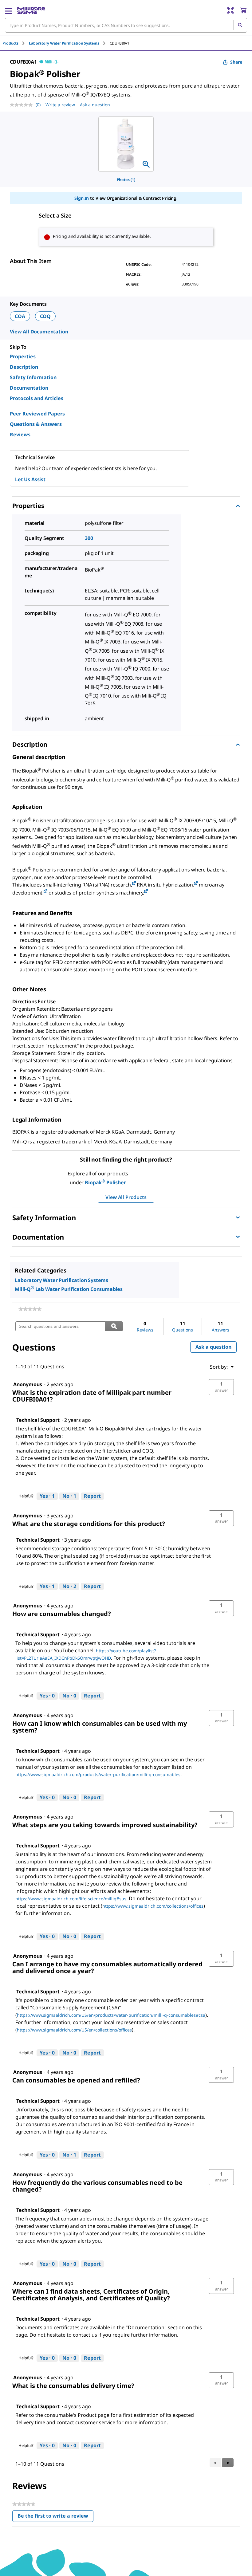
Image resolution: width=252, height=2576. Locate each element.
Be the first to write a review (55, 2517)
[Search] (240, 25)
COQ (45, 316)
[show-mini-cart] (243, 10)
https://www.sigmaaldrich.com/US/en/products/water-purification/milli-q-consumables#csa (111, 2015)
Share (236, 62)
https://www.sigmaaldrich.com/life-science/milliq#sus (71, 1899)
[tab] (16, 43)
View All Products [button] (126, 1197)
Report (92, 1496)
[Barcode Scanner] (230, 10)
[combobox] (126, 25)
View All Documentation (39, 332)
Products (10, 43)
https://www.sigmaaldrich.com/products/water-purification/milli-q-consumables (98, 1774)
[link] (30, 1309)
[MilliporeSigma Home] (31, 10)
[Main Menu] (9, 10)
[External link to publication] (134, 884)
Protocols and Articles (37, 398)
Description (24, 367)
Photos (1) (126, 180)
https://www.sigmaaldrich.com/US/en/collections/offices (74, 2030)
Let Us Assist (30, 479)
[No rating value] (23, 105)
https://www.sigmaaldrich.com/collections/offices (153, 1906)
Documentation (29, 388)
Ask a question (95, 105)
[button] (221, 1387)
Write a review (60, 105)
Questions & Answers (36, 424)
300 (89, 538)
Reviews (20, 435)
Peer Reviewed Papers (37, 414)
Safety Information (33, 377)
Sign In (82, 198)
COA (20, 316)
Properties (23, 356)
